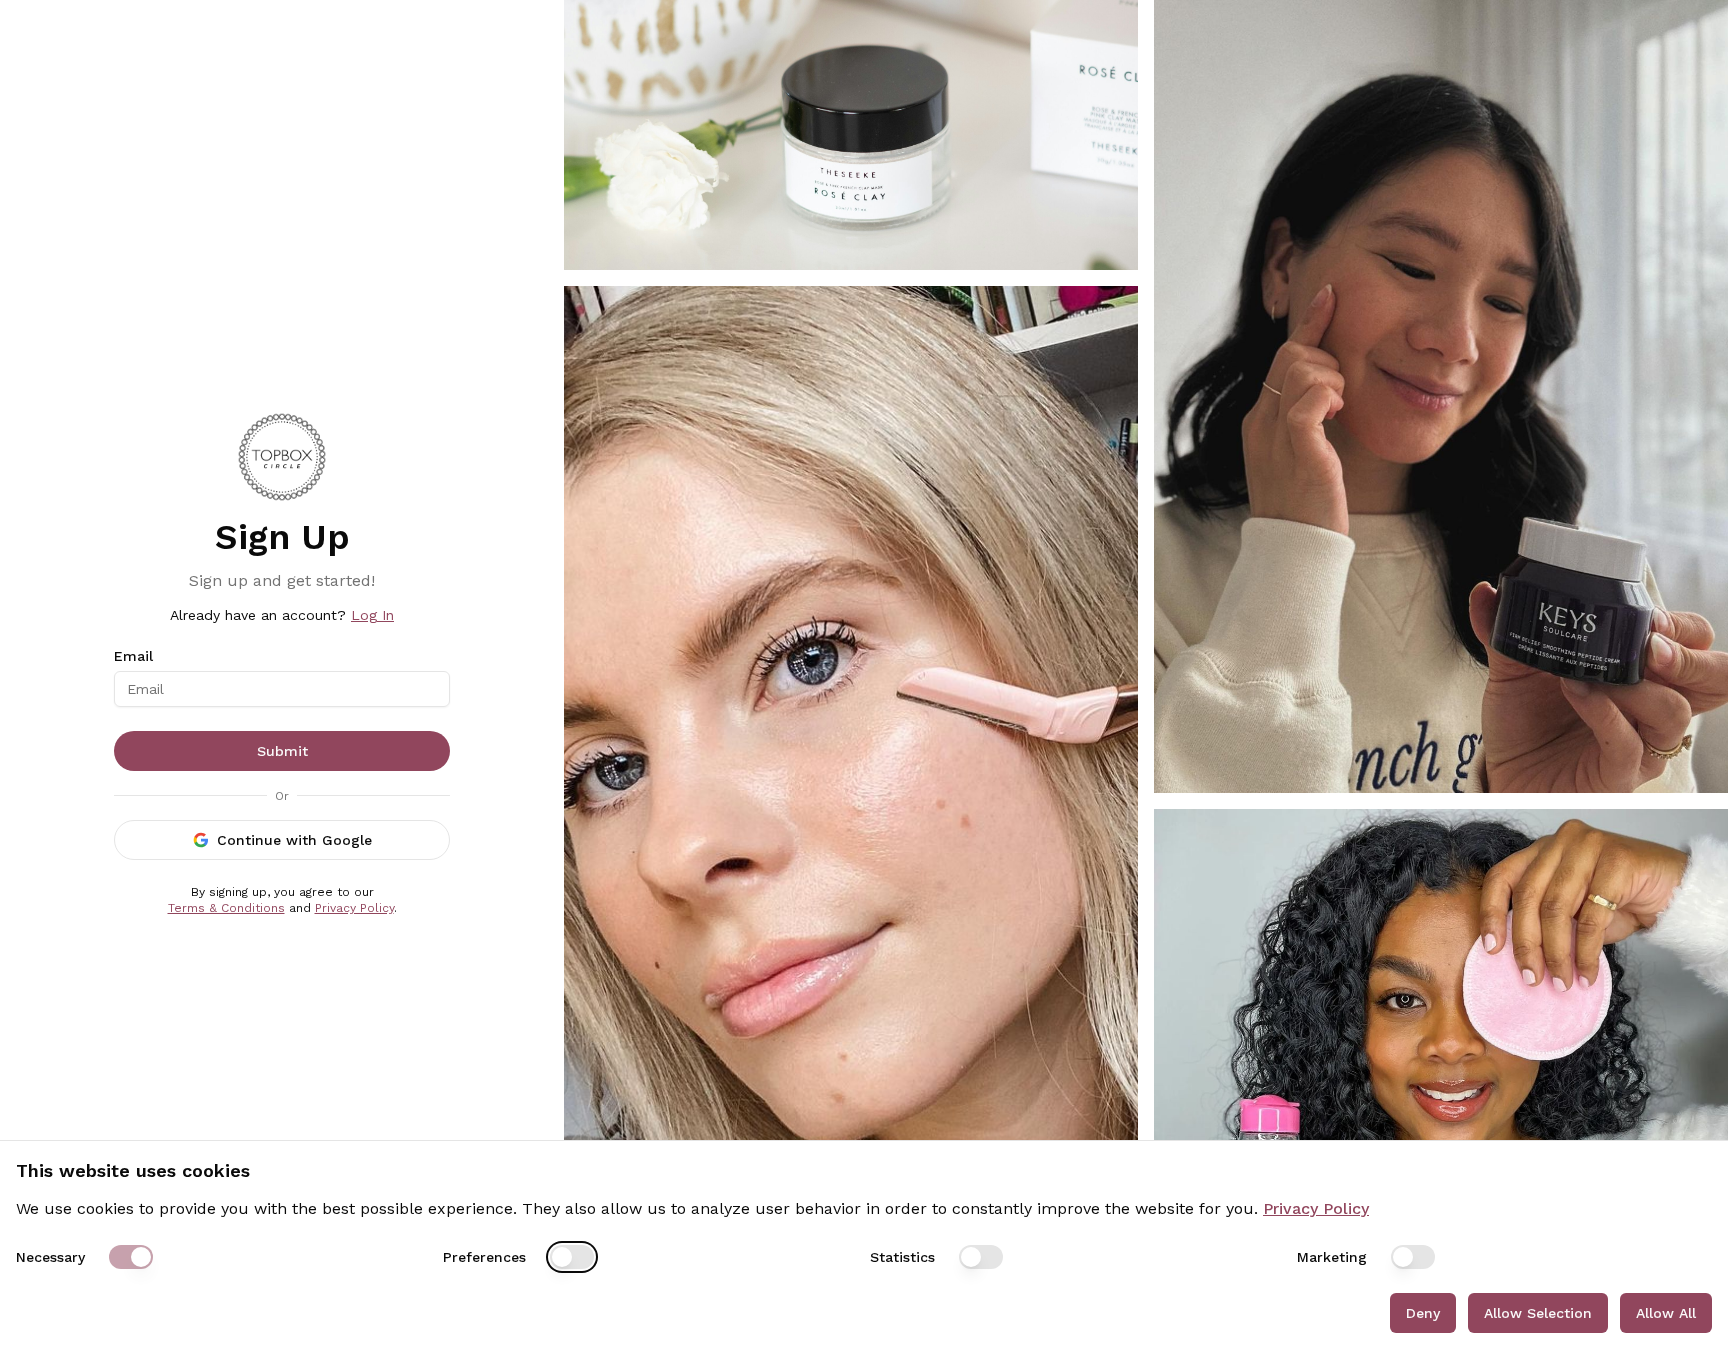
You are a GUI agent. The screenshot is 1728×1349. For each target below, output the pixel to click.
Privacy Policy (354, 908)
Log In (372, 615)
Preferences (484, 1257)
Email (133, 656)
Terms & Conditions (226, 908)
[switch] (131, 1257)
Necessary (50, 1257)
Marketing (1332, 1257)
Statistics (902, 1257)
